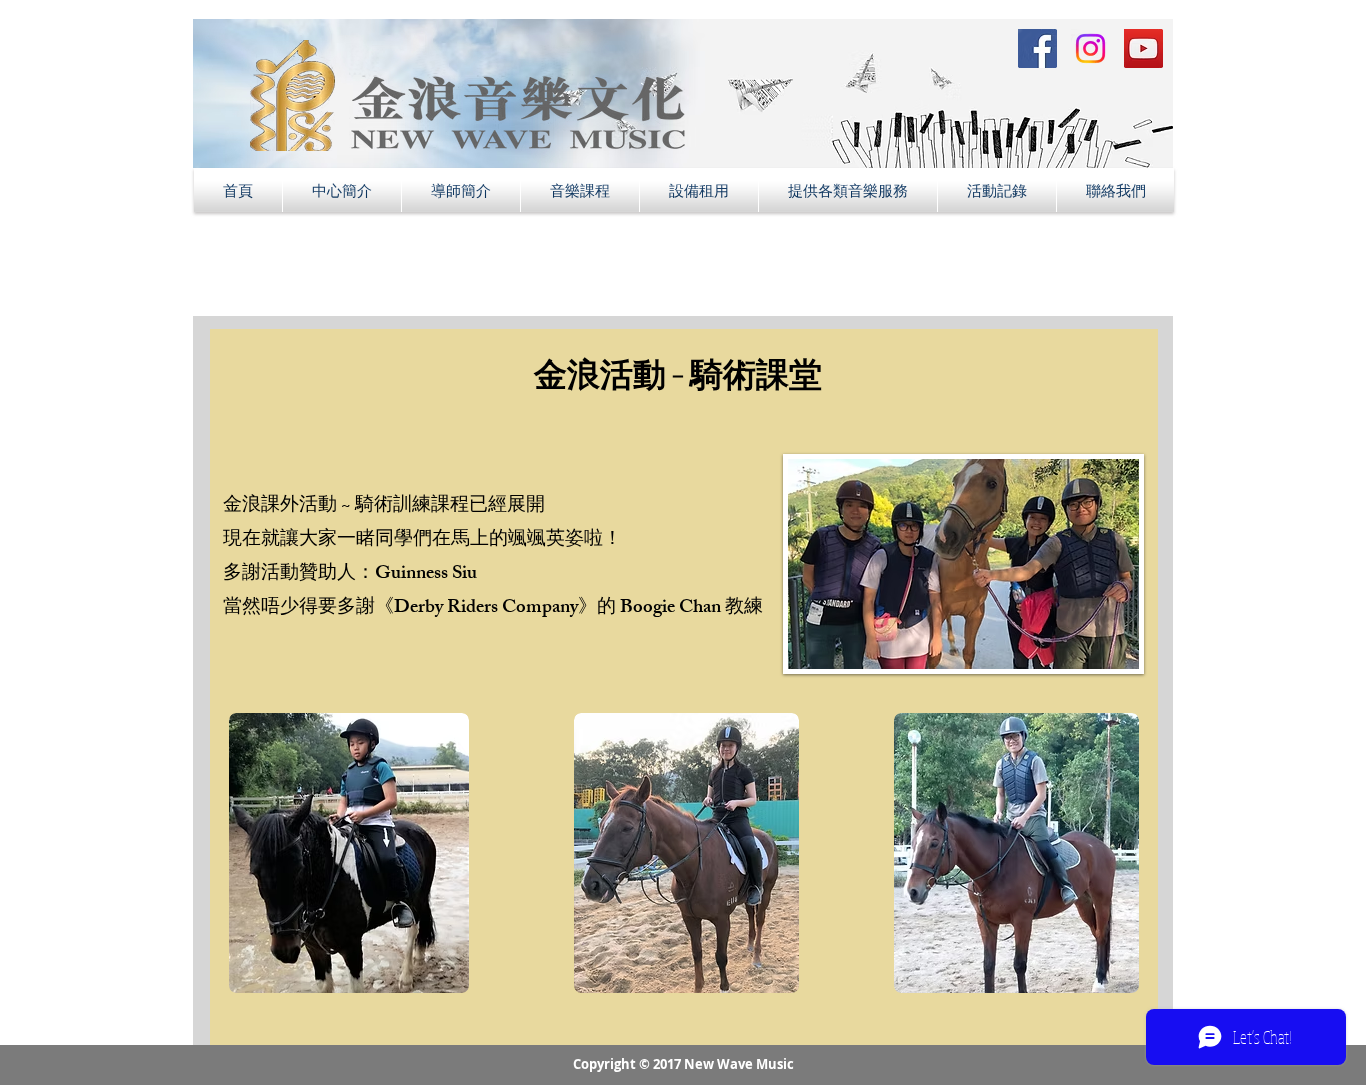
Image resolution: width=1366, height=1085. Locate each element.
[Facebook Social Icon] (1037, 48)
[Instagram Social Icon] (1090, 48)
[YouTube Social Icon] (1143, 48)
